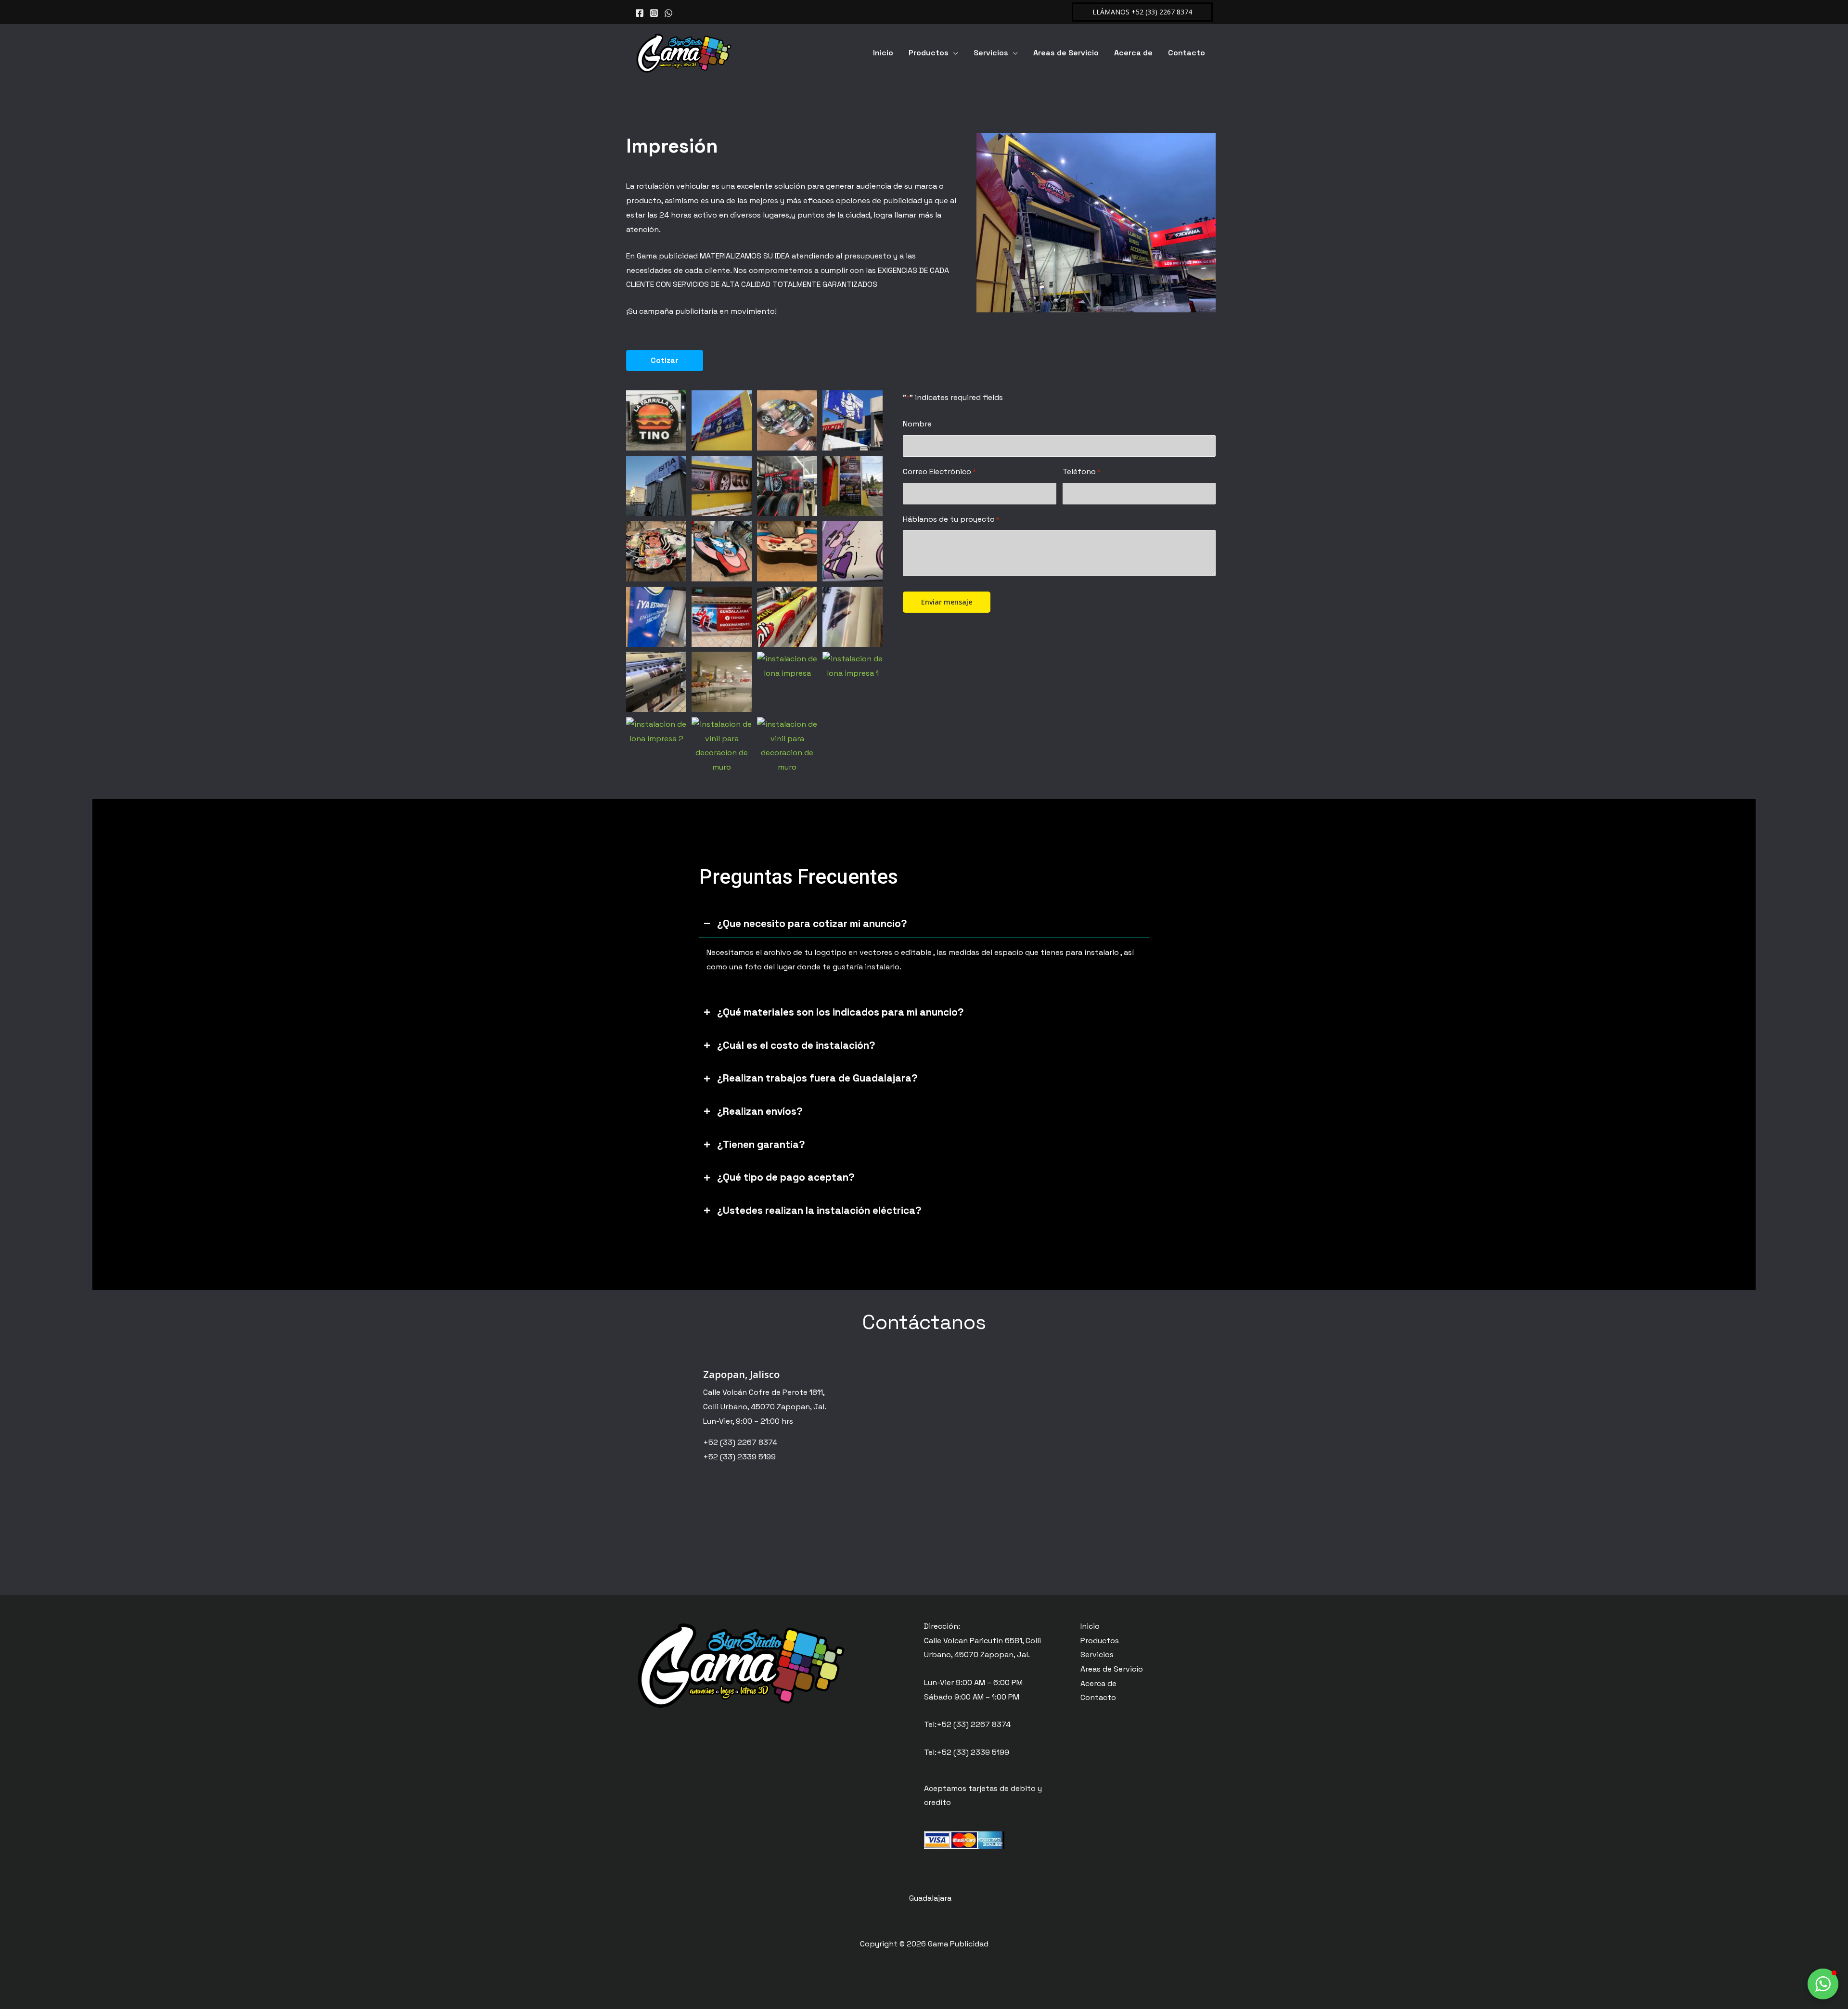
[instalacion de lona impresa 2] (656, 731)
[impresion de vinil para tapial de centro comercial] (722, 617)
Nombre (917, 424)
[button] (1142, 12)
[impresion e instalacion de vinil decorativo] (722, 682)
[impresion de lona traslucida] (656, 486)
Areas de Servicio (1066, 53)
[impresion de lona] (722, 486)
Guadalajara (930, 1898)
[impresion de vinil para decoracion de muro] (853, 551)
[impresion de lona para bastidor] (722, 420)
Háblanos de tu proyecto (951, 519)
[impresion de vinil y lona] (787, 617)
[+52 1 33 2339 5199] (668, 13)
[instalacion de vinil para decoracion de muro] (722, 746)
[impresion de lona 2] (787, 486)
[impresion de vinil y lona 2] (656, 682)
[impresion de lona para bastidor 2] (787, 420)
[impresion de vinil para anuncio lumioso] (787, 551)
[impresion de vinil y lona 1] (853, 617)
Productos (929, 53)
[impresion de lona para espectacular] (853, 420)
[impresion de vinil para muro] (656, 617)
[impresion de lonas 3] (853, 486)
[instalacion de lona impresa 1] (853, 666)
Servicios (991, 53)
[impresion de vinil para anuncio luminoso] (656, 551)
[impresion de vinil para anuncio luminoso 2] (722, 551)
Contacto (1187, 53)
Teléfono (1082, 471)
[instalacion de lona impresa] (787, 666)
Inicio (883, 53)
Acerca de (1133, 53)
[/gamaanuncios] (640, 13)
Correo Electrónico (939, 471)
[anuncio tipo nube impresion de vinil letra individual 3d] (656, 420)
